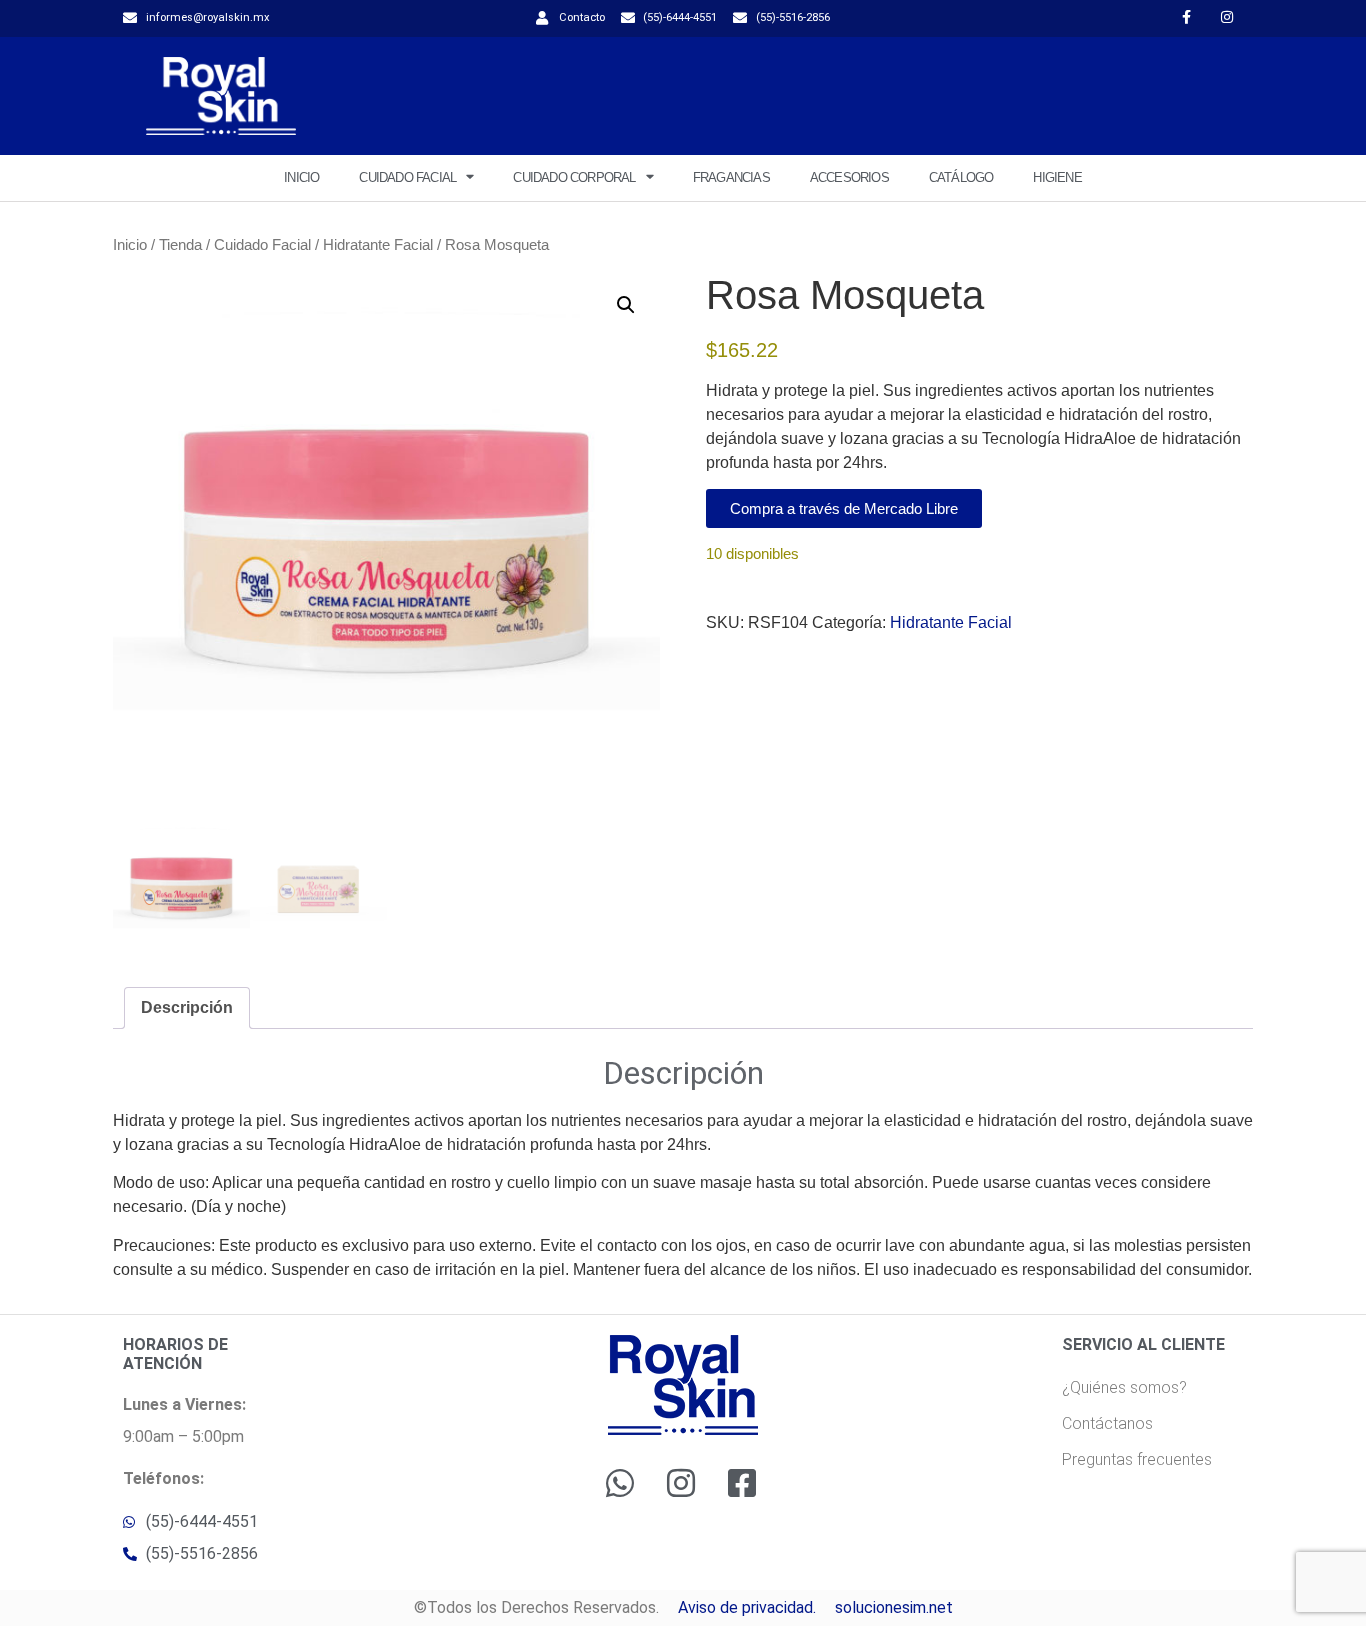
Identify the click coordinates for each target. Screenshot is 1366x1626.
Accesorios (849, 177)
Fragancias (731, 177)
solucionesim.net (894, 1607)
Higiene (1057, 177)
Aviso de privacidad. (747, 1607)
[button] (626, 305)
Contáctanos (1107, 1423)
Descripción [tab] (187, 1007)
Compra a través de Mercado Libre (844, 508)
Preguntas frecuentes (1137, 1459)
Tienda (180, 245)
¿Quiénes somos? (1124, 1387)
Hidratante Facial (378, 245)
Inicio (301, 177)
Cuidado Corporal (574, 177)
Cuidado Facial (407, 177)
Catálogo (961, 177)
